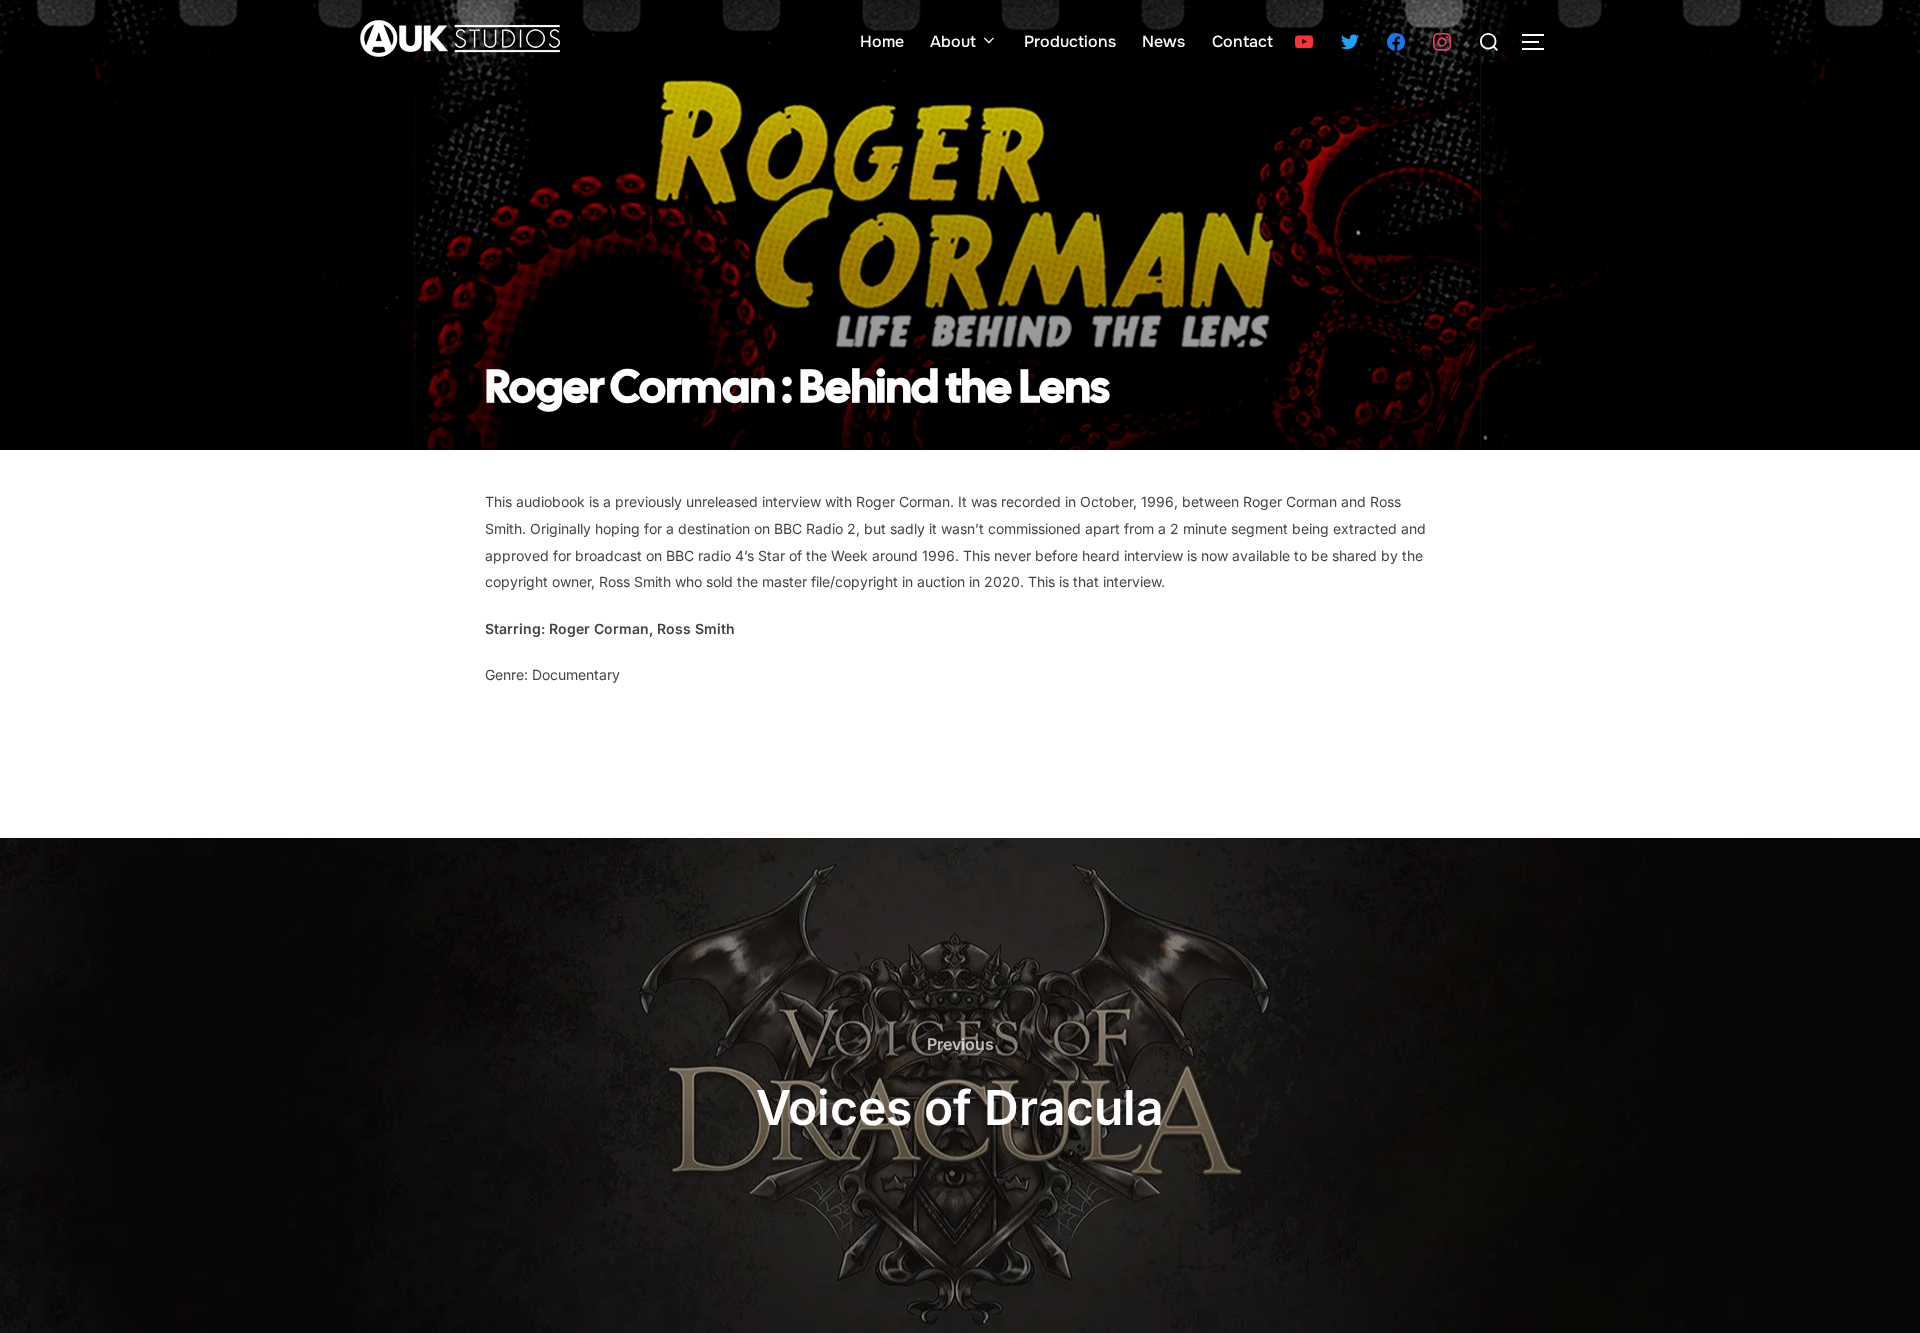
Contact (1242, 41)
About (953, 41)
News (1163, 41)
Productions (1070, 41)
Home (882, 41)
